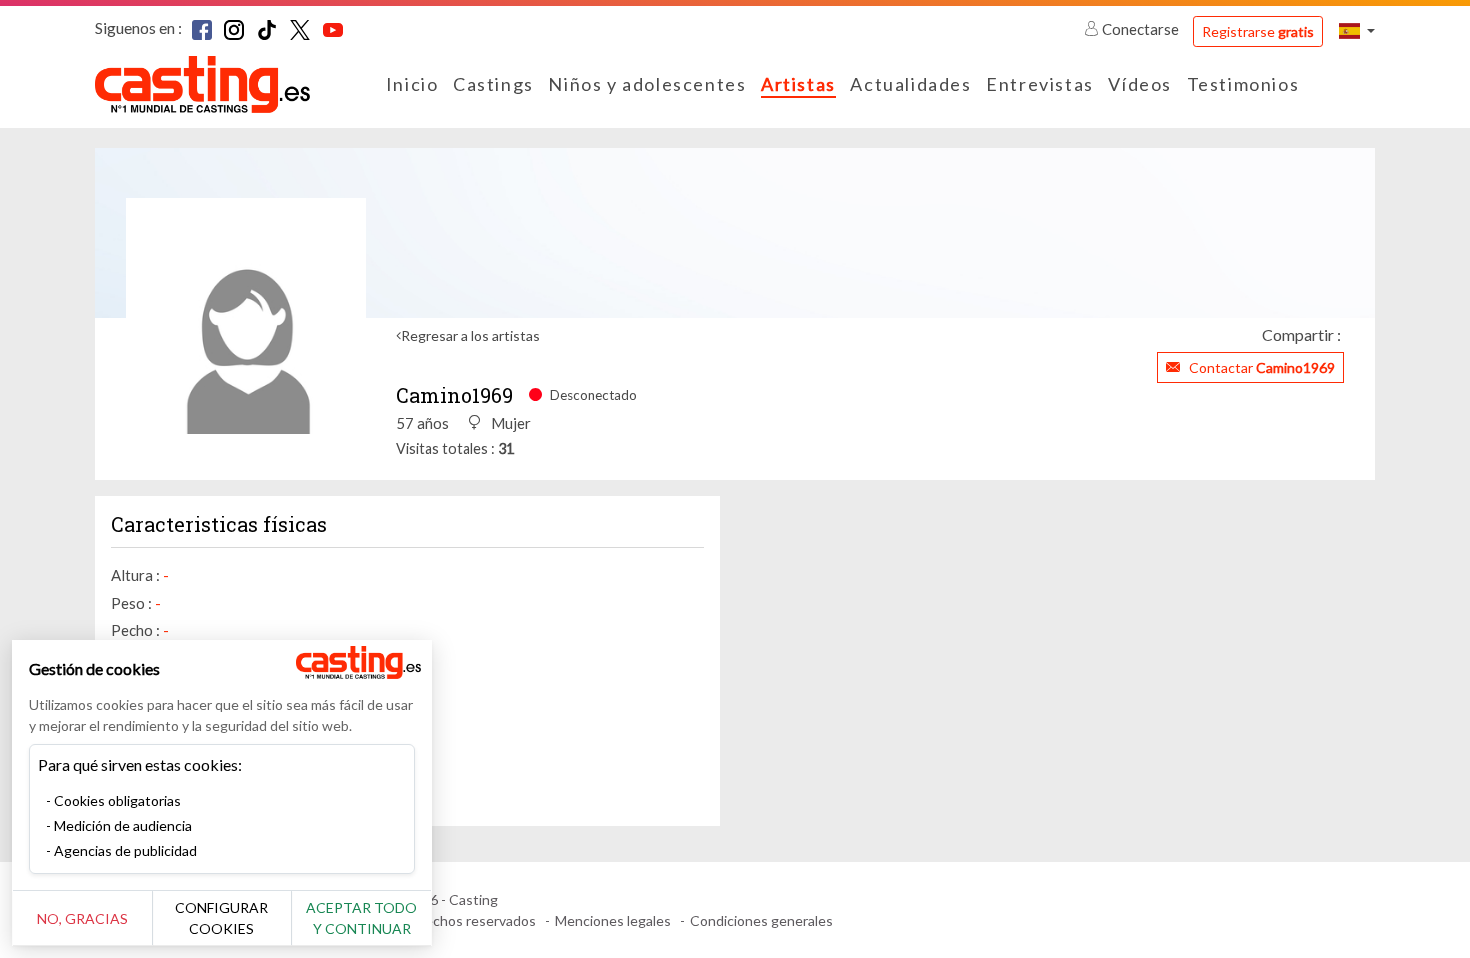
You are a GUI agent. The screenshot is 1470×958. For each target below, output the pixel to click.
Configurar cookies (221, 918)
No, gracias (82, 918)
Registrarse (1258, 31)
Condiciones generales (761, 920)
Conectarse (1140, 29)
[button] (1357, 30)
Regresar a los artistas (470, 335)
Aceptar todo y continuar (361, 918)
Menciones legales (613, 920)
